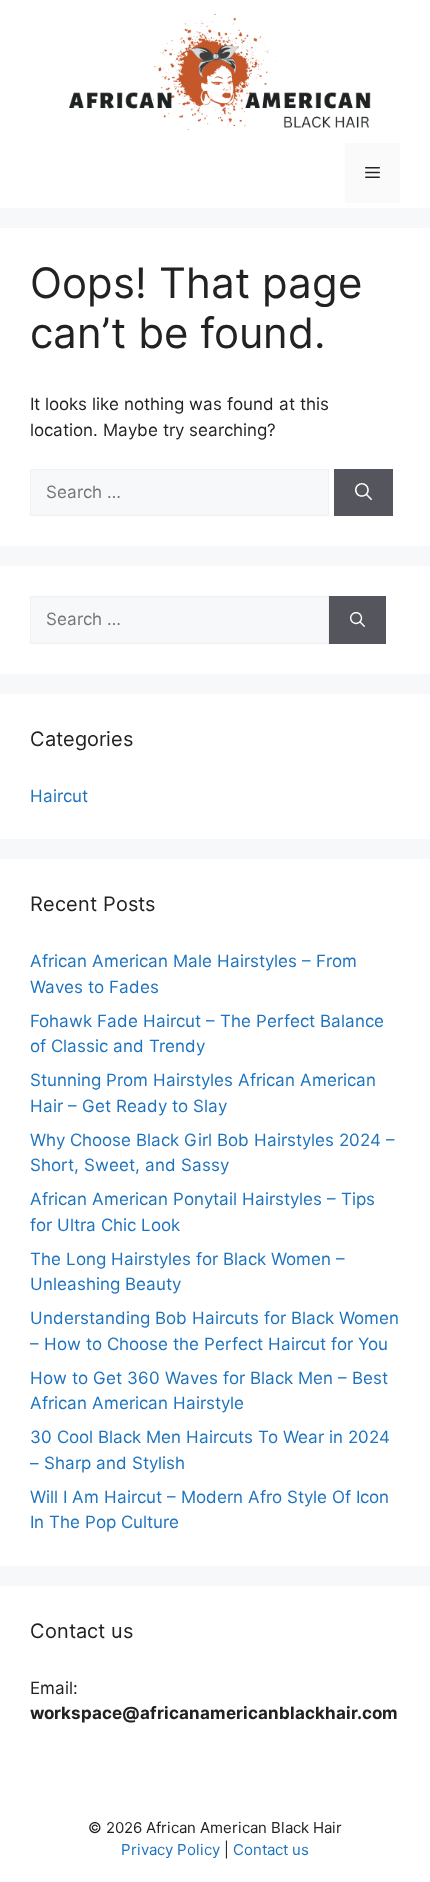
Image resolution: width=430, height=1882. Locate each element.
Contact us (271, 1849)
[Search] (363, 493)
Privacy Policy (170, 1849)
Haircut (59, 796)
